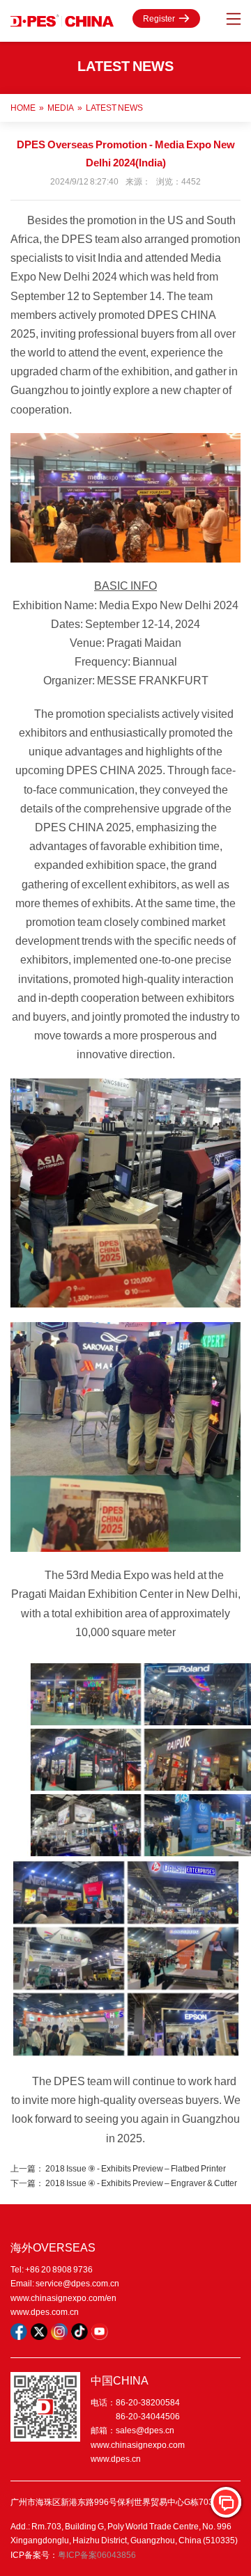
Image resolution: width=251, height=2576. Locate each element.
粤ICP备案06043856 (97, 2555)
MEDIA (61, 108)
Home (23, 108)
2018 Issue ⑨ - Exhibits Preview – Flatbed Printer (136, 2168)
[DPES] (62, 21)
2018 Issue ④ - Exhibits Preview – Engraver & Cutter (141, 2183)
